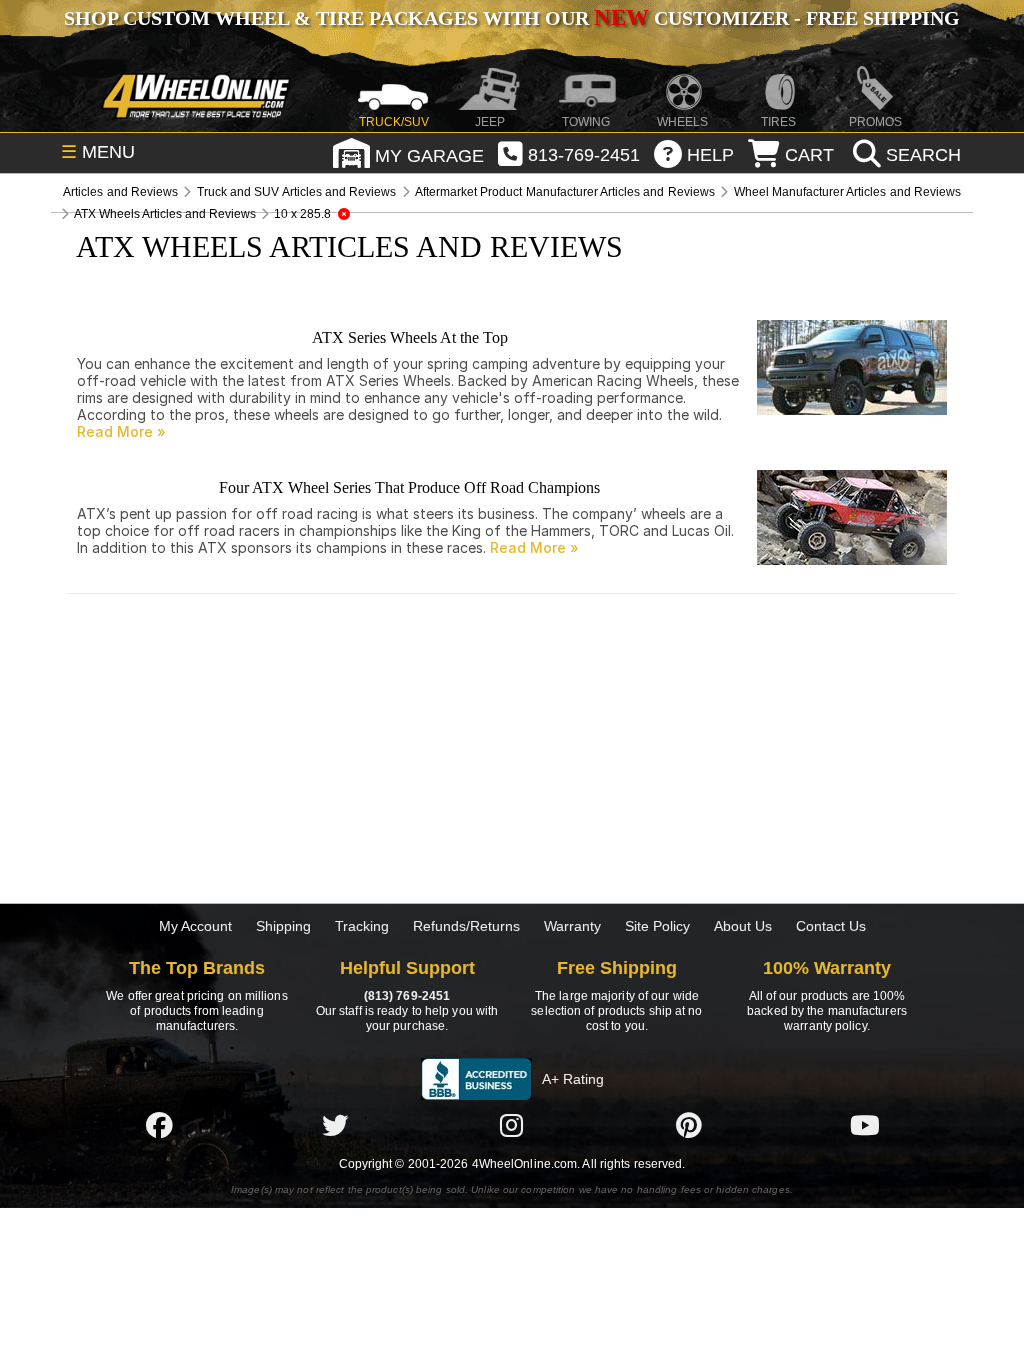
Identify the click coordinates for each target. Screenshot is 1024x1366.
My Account (195, 926)
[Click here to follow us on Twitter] (335, 1125)
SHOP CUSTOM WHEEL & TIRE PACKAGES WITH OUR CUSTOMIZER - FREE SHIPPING (512, 18)
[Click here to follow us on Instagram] (512, 1125)
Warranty (572, 926)
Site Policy (657, 926)
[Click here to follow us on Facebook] (159, 1125)
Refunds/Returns (466, 926)
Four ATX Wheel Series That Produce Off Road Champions (409, 487)
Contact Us (831, 926)
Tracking (362, 926)
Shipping (283, 926)
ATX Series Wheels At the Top (410, 337)
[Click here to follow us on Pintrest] (689, 1125)
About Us (743, 926)
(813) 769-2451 (407, 996)
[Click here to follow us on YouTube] (865, 1125)
